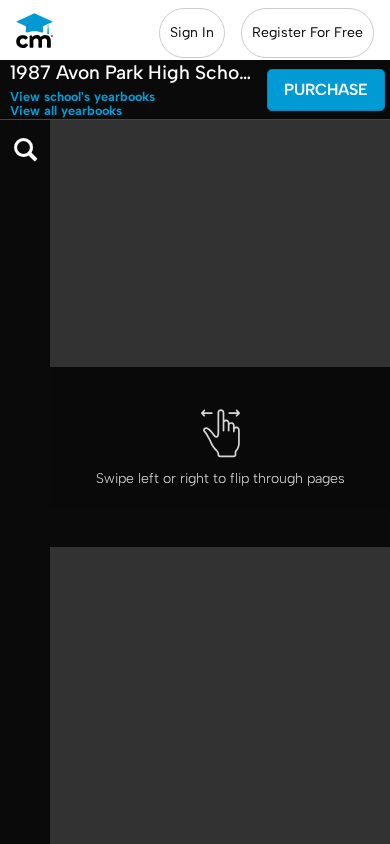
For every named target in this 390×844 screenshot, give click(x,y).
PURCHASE (326, 89)
